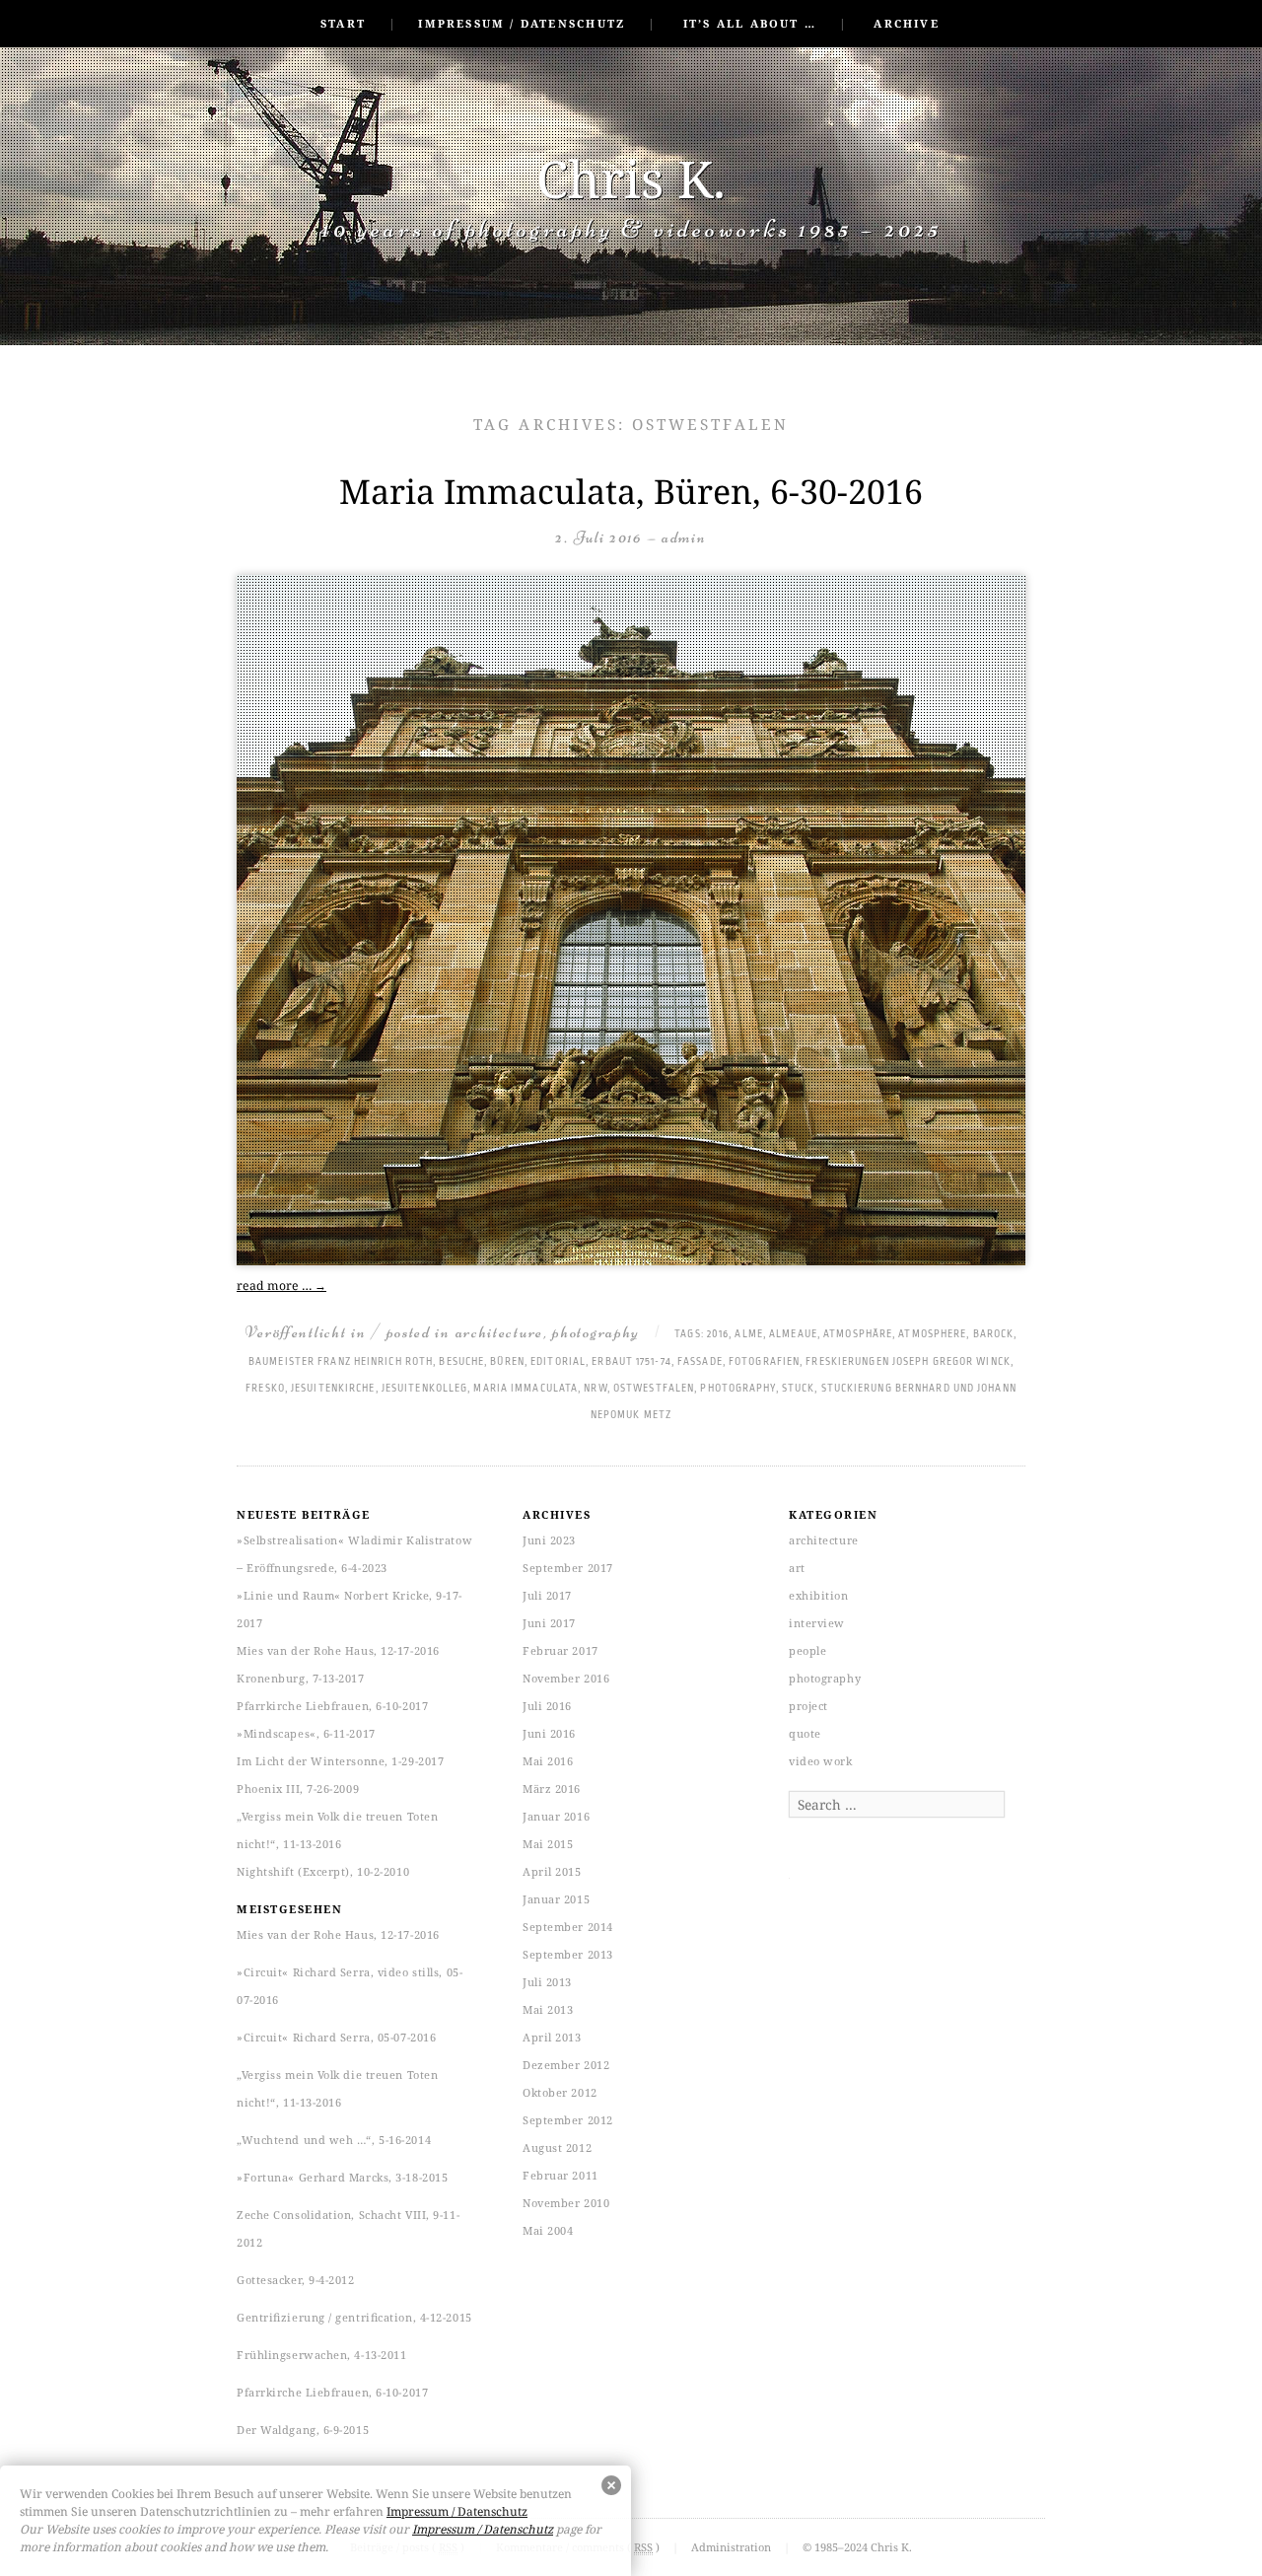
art (797, 1568)
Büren (507, 1362)
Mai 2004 (548, 2230)
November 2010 (566, 2203)
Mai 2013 (548, 2009)
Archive (906, 23)
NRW (595, 1389)
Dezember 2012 (566, 2065)
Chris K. (631, 178)
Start (343, 23)
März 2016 (552, 1789)
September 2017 (568, 1568)
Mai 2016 (548, 1761)
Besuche (461, 1362)
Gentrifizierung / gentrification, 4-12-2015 (354, 2317)
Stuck (799, 1389)
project (808, 1706)
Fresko (265, 1389)
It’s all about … (750, 23)
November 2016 (566, 1678)
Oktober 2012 (560, 2092)
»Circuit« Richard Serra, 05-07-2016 (336, 2037)
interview (817, 1623)
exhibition (819, 1595)
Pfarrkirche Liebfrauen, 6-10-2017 (332, 1706)
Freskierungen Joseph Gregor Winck (908, 1362)
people (807, 1650)
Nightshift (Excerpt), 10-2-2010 (323, 1871)
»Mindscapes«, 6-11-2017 (306, 1733)
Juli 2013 (547, 1982)
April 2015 (552, 1871)
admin (684, 537)
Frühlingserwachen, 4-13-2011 (321, 2355)
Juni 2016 (549, 1733)
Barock (994, 1334)
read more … (281, 1286)
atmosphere (932, 1334)
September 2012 (568, 2120)
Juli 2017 (547, 1595)
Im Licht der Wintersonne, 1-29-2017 (340, 1761)
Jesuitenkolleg (424, 1389)
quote (805, 1733)
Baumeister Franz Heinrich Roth (341, 1362)
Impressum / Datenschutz (522, 23)
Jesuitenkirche (333, 1389)
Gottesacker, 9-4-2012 (296, 2280)
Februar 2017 (561, 1650)
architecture (499, 1332)
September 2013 (568, 1954)
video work (821, 1761)
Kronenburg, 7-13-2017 (301, 1678)
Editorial (558, 1362)
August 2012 (557, 2147)
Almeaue (793, 1334)
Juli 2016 (547, 1706)
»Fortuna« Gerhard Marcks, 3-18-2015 (342, 2177)
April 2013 (552, 2037)
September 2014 (568, 1927)
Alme (748, 1334)
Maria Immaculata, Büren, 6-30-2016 (631, 491)
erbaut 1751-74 (631, 1362)
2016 (718, 1334)
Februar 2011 (561, 2175)
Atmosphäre (858, 1334)
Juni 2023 (549, 1540)
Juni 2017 (549, 1623)
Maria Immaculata (526, 1389)
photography (596, 1332)
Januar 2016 (556, 1816)
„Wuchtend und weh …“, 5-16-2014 (334, 2140)
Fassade (700, 1362)
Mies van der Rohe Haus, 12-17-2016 (338, 1650)
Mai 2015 (548, 1844)
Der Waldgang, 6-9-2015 (303, 2430)
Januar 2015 (556, 1899)
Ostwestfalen (654, 1389)
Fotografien (764, 1362)
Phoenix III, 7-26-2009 (298, 1789)
